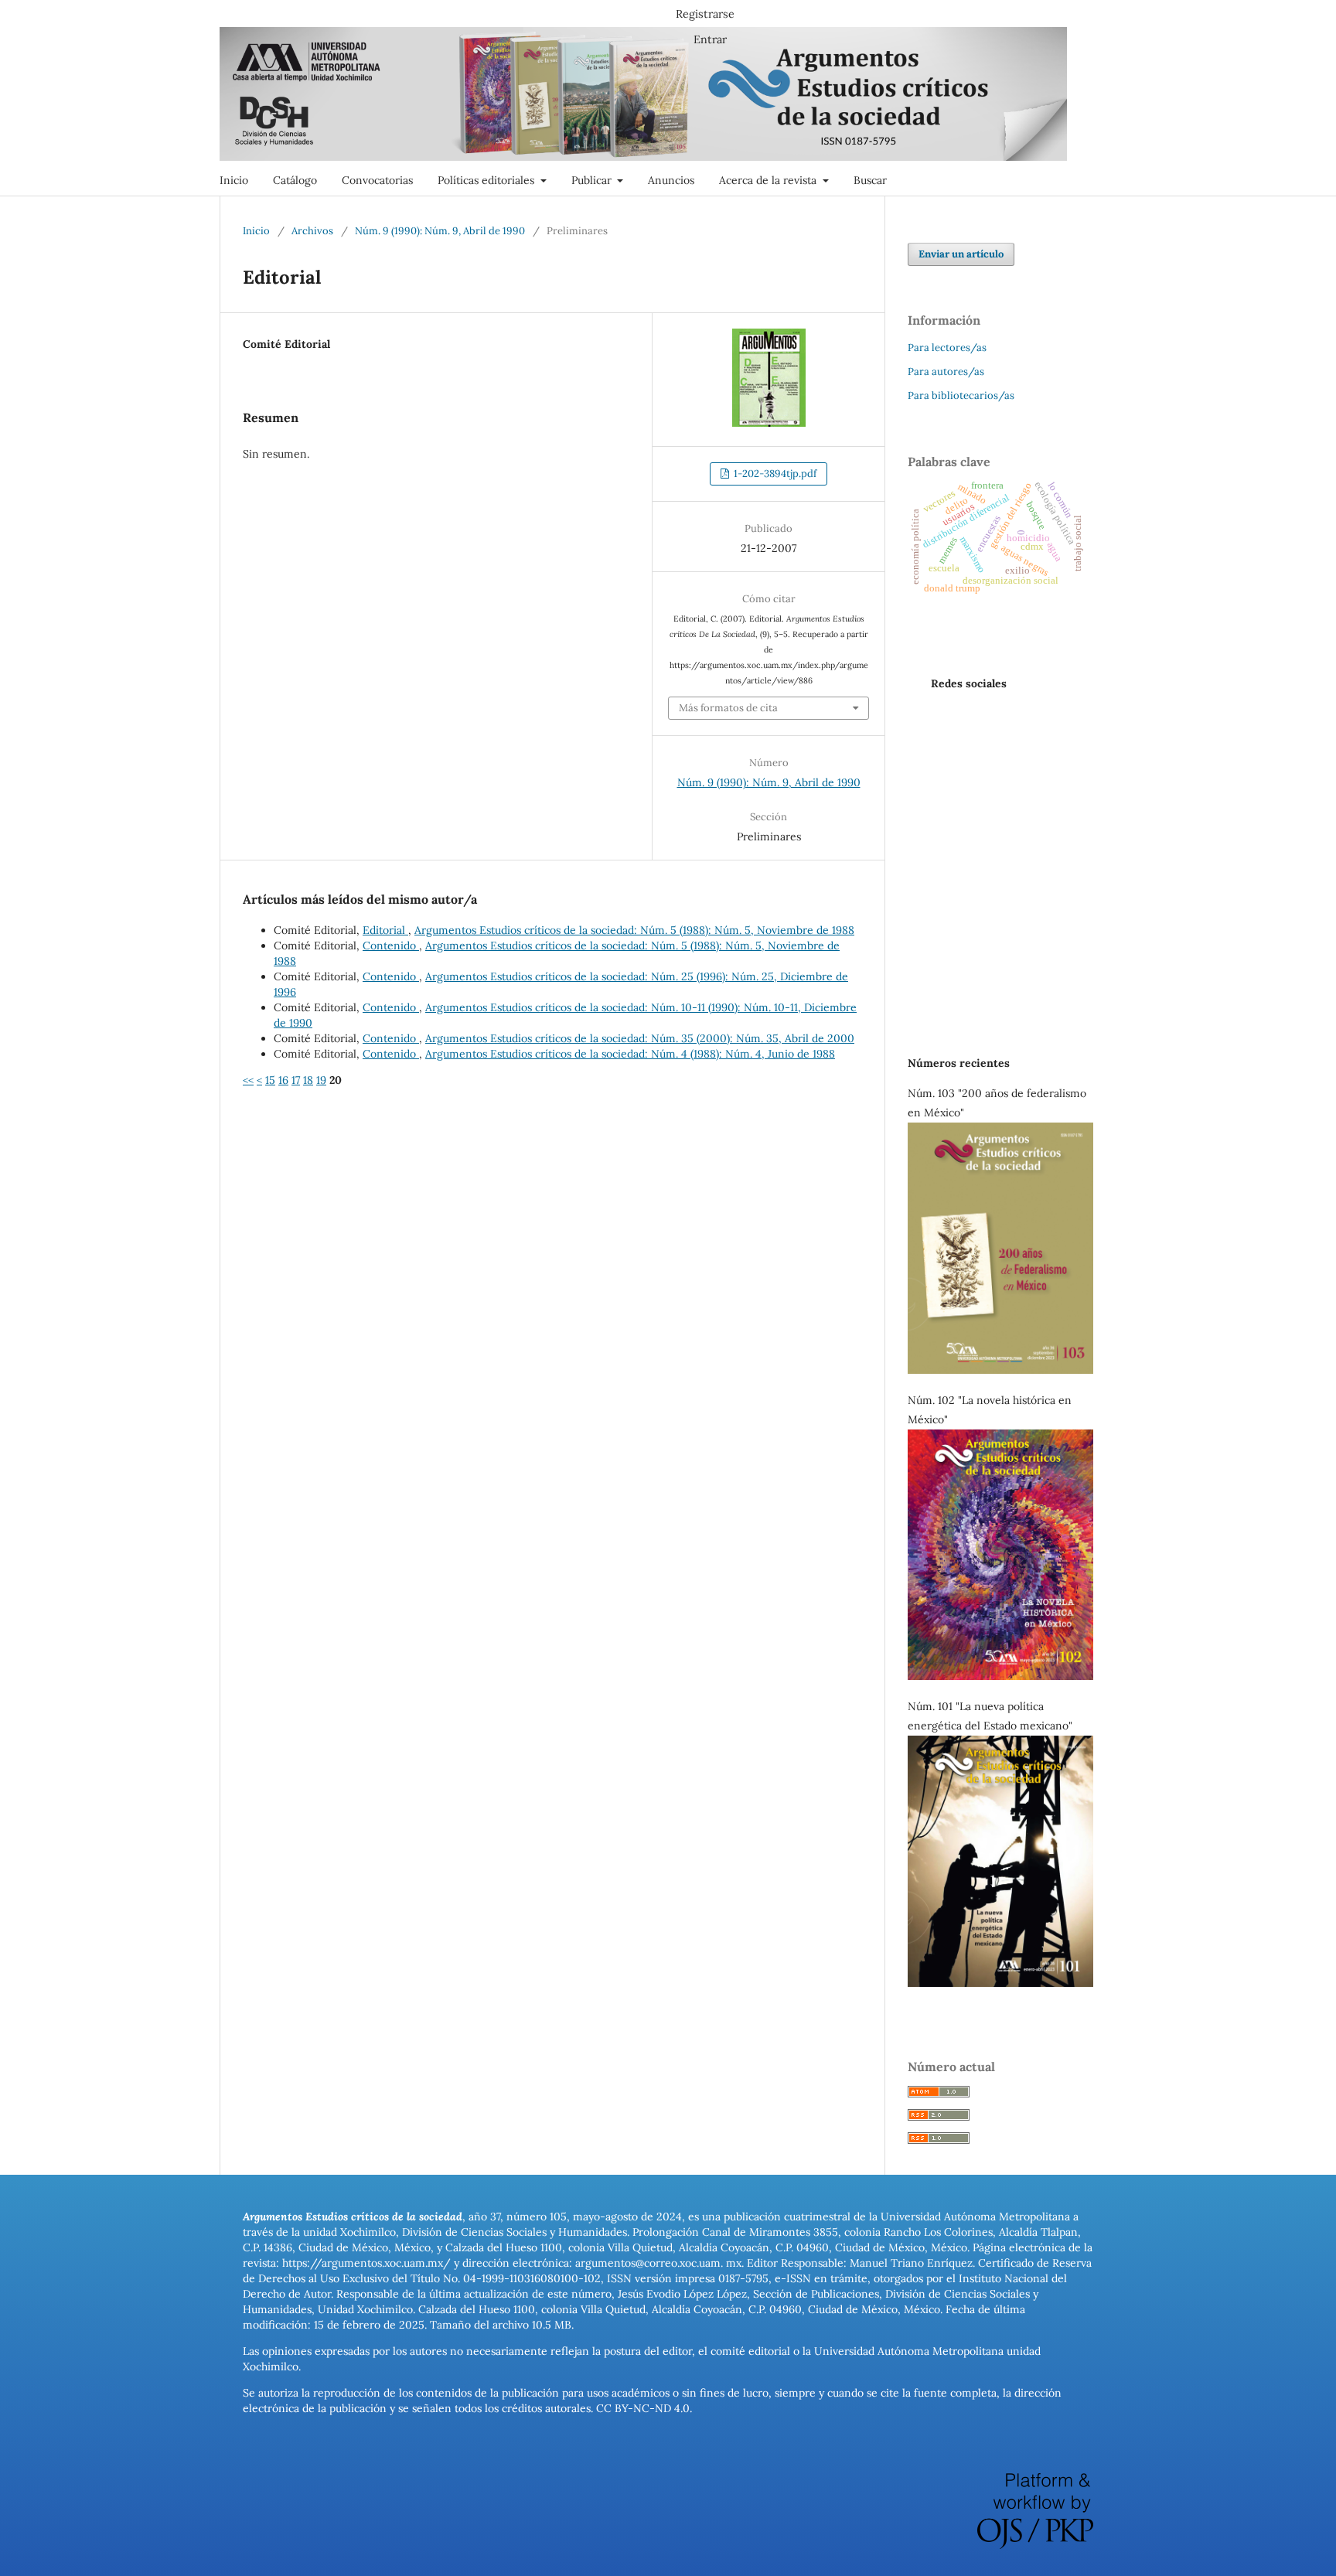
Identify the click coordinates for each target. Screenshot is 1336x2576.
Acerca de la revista (769, 180)
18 (308, 1080)
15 (270, 1080)
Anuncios (671, 180)
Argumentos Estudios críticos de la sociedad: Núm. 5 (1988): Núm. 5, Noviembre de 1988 (634, 930)
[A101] (1000, 1983)
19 (321, 1080)
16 (283, 1080)
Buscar (870, 180)
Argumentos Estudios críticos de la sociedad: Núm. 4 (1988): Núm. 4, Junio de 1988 (630, 1054)
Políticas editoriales (487, 180)
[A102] (1000, 1676)
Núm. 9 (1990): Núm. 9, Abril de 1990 (440, 231)
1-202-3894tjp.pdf (774, 474)
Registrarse (705, 14)
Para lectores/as (947, 348)
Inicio (234, 180)
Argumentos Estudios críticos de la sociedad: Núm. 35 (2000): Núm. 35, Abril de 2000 (640, 1038)
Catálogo (295, 180)
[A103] (1000, 1370)
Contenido (391, 946)
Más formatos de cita (728, 708)
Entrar (710, 39)
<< (248, 1080)
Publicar (593, 180)
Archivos (312, 231)
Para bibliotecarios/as (961, 395)
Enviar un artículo (961, 254)
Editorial (385, 930)
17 (296, 1080)
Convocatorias (377, 180)
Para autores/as (946, 371)
